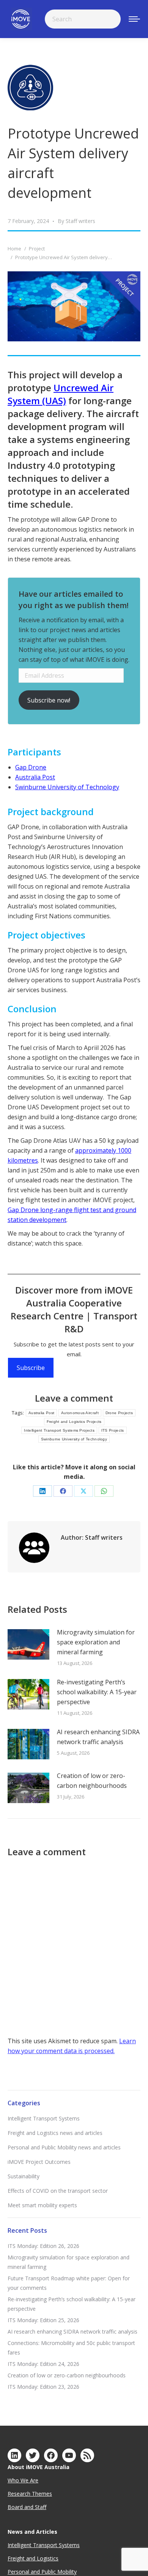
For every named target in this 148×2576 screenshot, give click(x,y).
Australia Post (35, 777)
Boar (14, 2507)
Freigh (15, 2558)
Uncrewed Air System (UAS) (61, 394)
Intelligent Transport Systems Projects (59, 1430)
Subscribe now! (49, 700)
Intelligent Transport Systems (44, 2118)
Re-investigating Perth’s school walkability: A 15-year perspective (97, 1692)
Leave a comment (74, 1398)
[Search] (110, 19)
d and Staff (33, 2507)
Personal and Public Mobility (42, 2572)
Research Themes (30, 2494)
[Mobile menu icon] (134, 19)
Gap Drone (31, 767)
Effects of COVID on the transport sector (58, 2191)
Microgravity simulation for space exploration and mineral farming (96, 1642)
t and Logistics (41, 2558)
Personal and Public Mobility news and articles (64, 2147)
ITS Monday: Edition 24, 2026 (43, 2364)
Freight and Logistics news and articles (55, 2133)
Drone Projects (119, 1413)
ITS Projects (113, 1430)
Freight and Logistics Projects (74, 1422)
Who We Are (23, 2480)
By (76, 221)
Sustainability (24, 2176)
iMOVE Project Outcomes (39, 2162)
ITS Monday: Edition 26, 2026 (43, 2246)
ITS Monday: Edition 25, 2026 (43, 2320)
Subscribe (31, 1368)
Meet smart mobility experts (42, 2205)
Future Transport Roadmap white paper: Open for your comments (69, 2283)
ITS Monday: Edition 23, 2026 (43, 2387)
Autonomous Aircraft (80, 1413)
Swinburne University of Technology (67, 787)
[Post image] (28, 1644)
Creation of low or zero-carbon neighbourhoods (92, 1781)
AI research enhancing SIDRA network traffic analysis (98, 1737)
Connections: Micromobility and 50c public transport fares (71, 2348)
